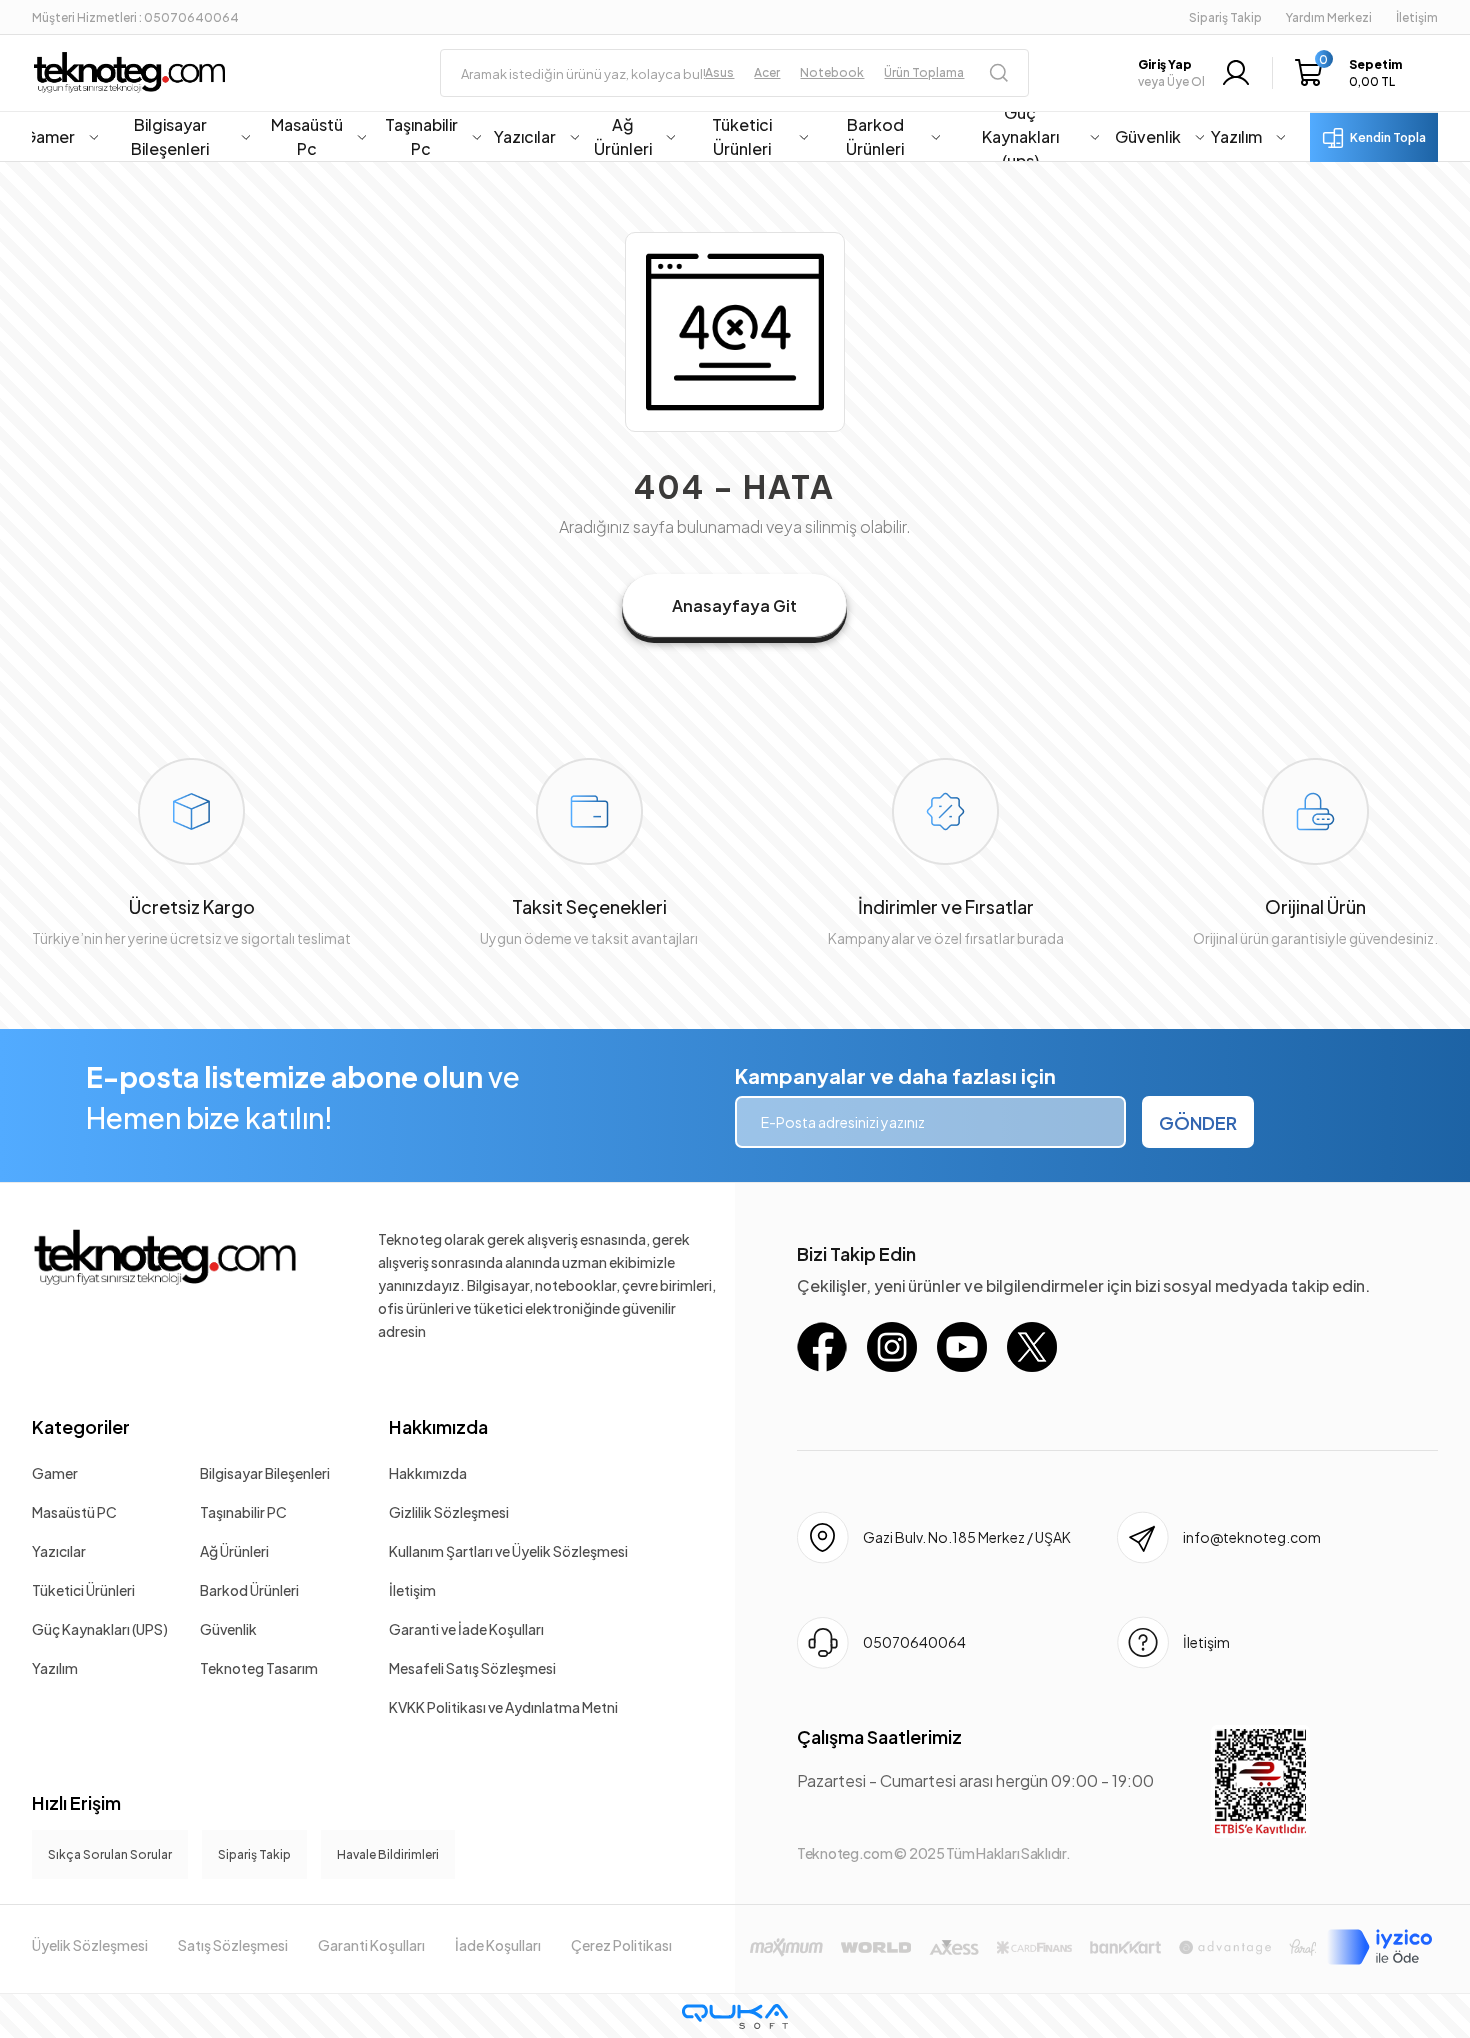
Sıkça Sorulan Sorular (110, 1854)
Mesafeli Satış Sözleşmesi (472, 1668)
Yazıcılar (59, 1551)
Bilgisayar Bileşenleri (265, 1473)
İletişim (412, 1590)
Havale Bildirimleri (388, 1854)
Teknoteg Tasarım (259, 1668)
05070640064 (914, 1642)
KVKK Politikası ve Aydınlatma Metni (503, 1707)
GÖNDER (1198, 1122)
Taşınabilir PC (243, 1512)
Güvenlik (228, 1629)
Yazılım (55, 1668)
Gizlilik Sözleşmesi (449, 1512)
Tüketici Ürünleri (83, 1590)
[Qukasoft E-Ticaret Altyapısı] (735, 2016)
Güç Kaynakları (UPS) (100, 1629)
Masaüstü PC (74, 1512)
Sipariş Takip (1225, 17)
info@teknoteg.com (1252, 1537)
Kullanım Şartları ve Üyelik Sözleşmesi (508, 1551)
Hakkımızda (438, 1426)
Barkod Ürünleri (249, 1590)
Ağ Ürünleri (234, 1551)
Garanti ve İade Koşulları (466, 1629)
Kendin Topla (1388, 137)
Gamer (55, 1473)
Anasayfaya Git (734, 605)
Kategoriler (81, 1426)
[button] (1353, 73)
